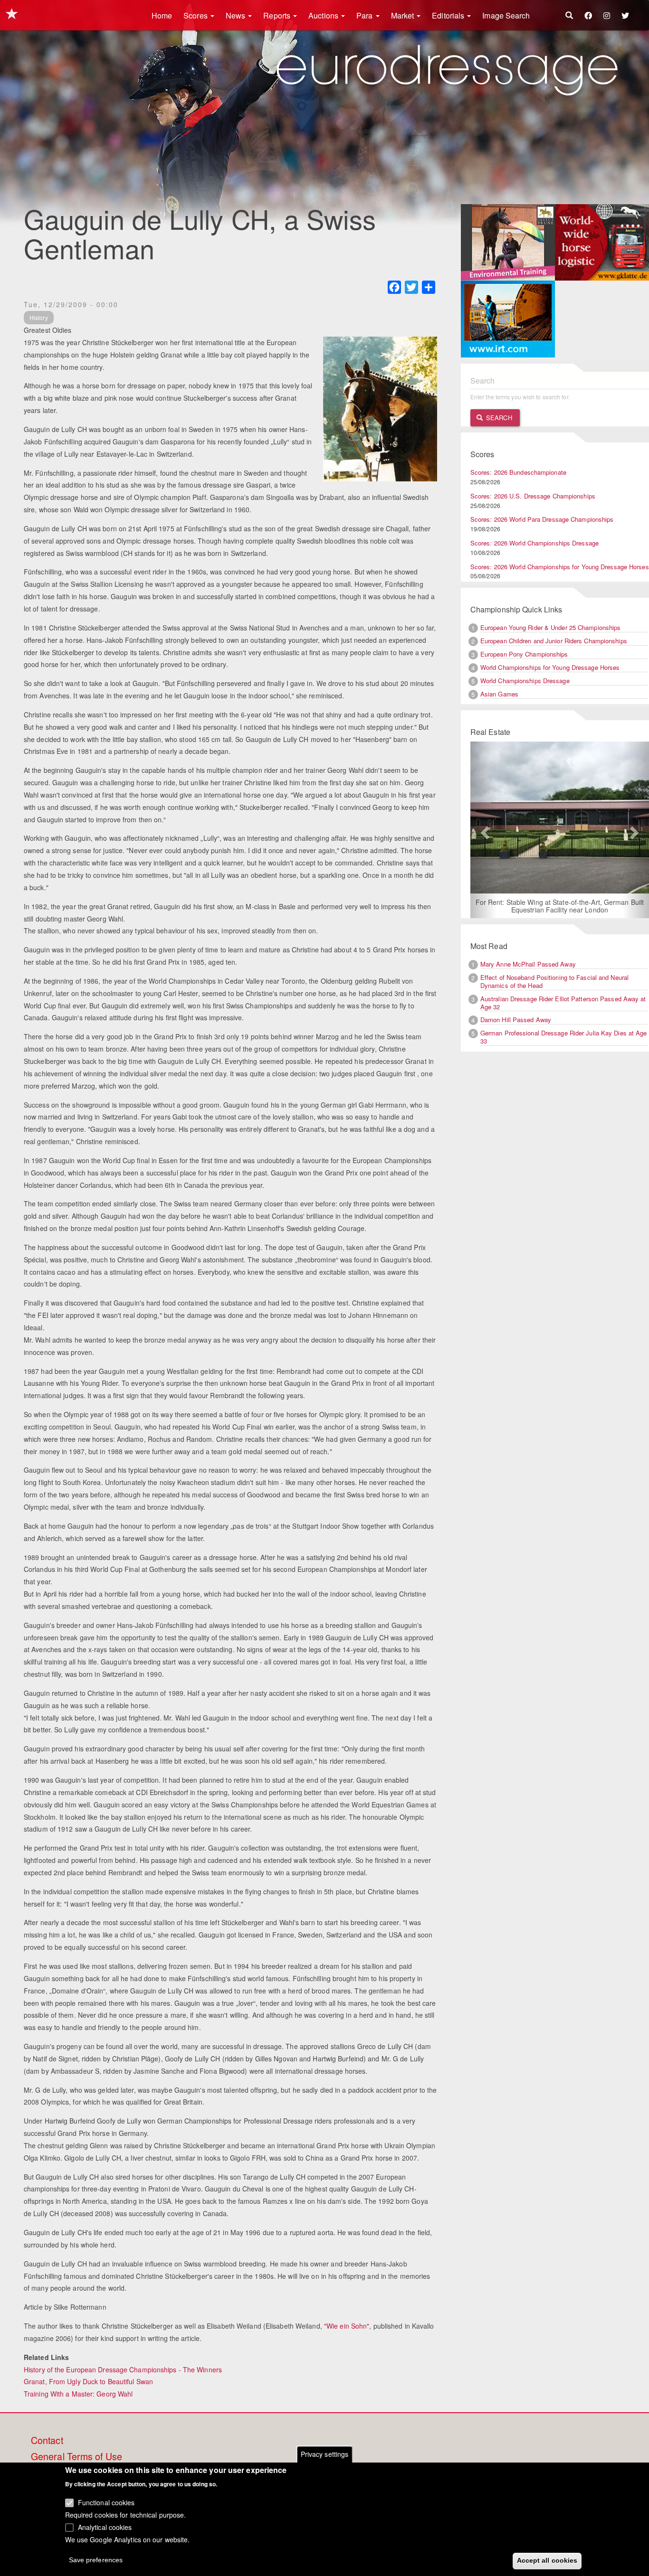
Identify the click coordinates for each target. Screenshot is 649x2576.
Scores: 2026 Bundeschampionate (518, 472)
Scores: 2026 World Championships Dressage (534, 543)
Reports (278, 15)
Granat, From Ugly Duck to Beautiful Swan (88, 2381)
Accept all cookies (547, 2560)
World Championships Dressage (525, 681)
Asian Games (499, 694)
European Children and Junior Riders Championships (554, 641)
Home (162, 15)
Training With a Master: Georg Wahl (78, 2394)
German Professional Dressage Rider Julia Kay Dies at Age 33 (564, 1038)
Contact (47, 2441)
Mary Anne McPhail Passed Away (528, 965)
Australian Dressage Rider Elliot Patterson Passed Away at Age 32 (563, 1003)
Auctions (324, 15)
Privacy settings (325, 2454)
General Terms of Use (76, 2457)
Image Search (506, 15)
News (237, 15)
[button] (484, 830)
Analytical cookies (105, 2527)
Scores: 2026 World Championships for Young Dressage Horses (560, 567)
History (39, 317)
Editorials (449, 15)
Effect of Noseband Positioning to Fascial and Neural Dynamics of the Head (554, 982)
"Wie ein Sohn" (347, 2326)
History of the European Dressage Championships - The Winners (123, 2369)
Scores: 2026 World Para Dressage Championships (542, 519)
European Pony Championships (524, 654)
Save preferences (96, 2560)
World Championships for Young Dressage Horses (550, 667)
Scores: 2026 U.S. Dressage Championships (533, 496)
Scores (196, 15)
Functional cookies (106, 2502)
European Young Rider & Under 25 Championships (551, 627)
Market (404, 15)
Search (498, 418)
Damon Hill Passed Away (516, 1020)
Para (366, 15)
